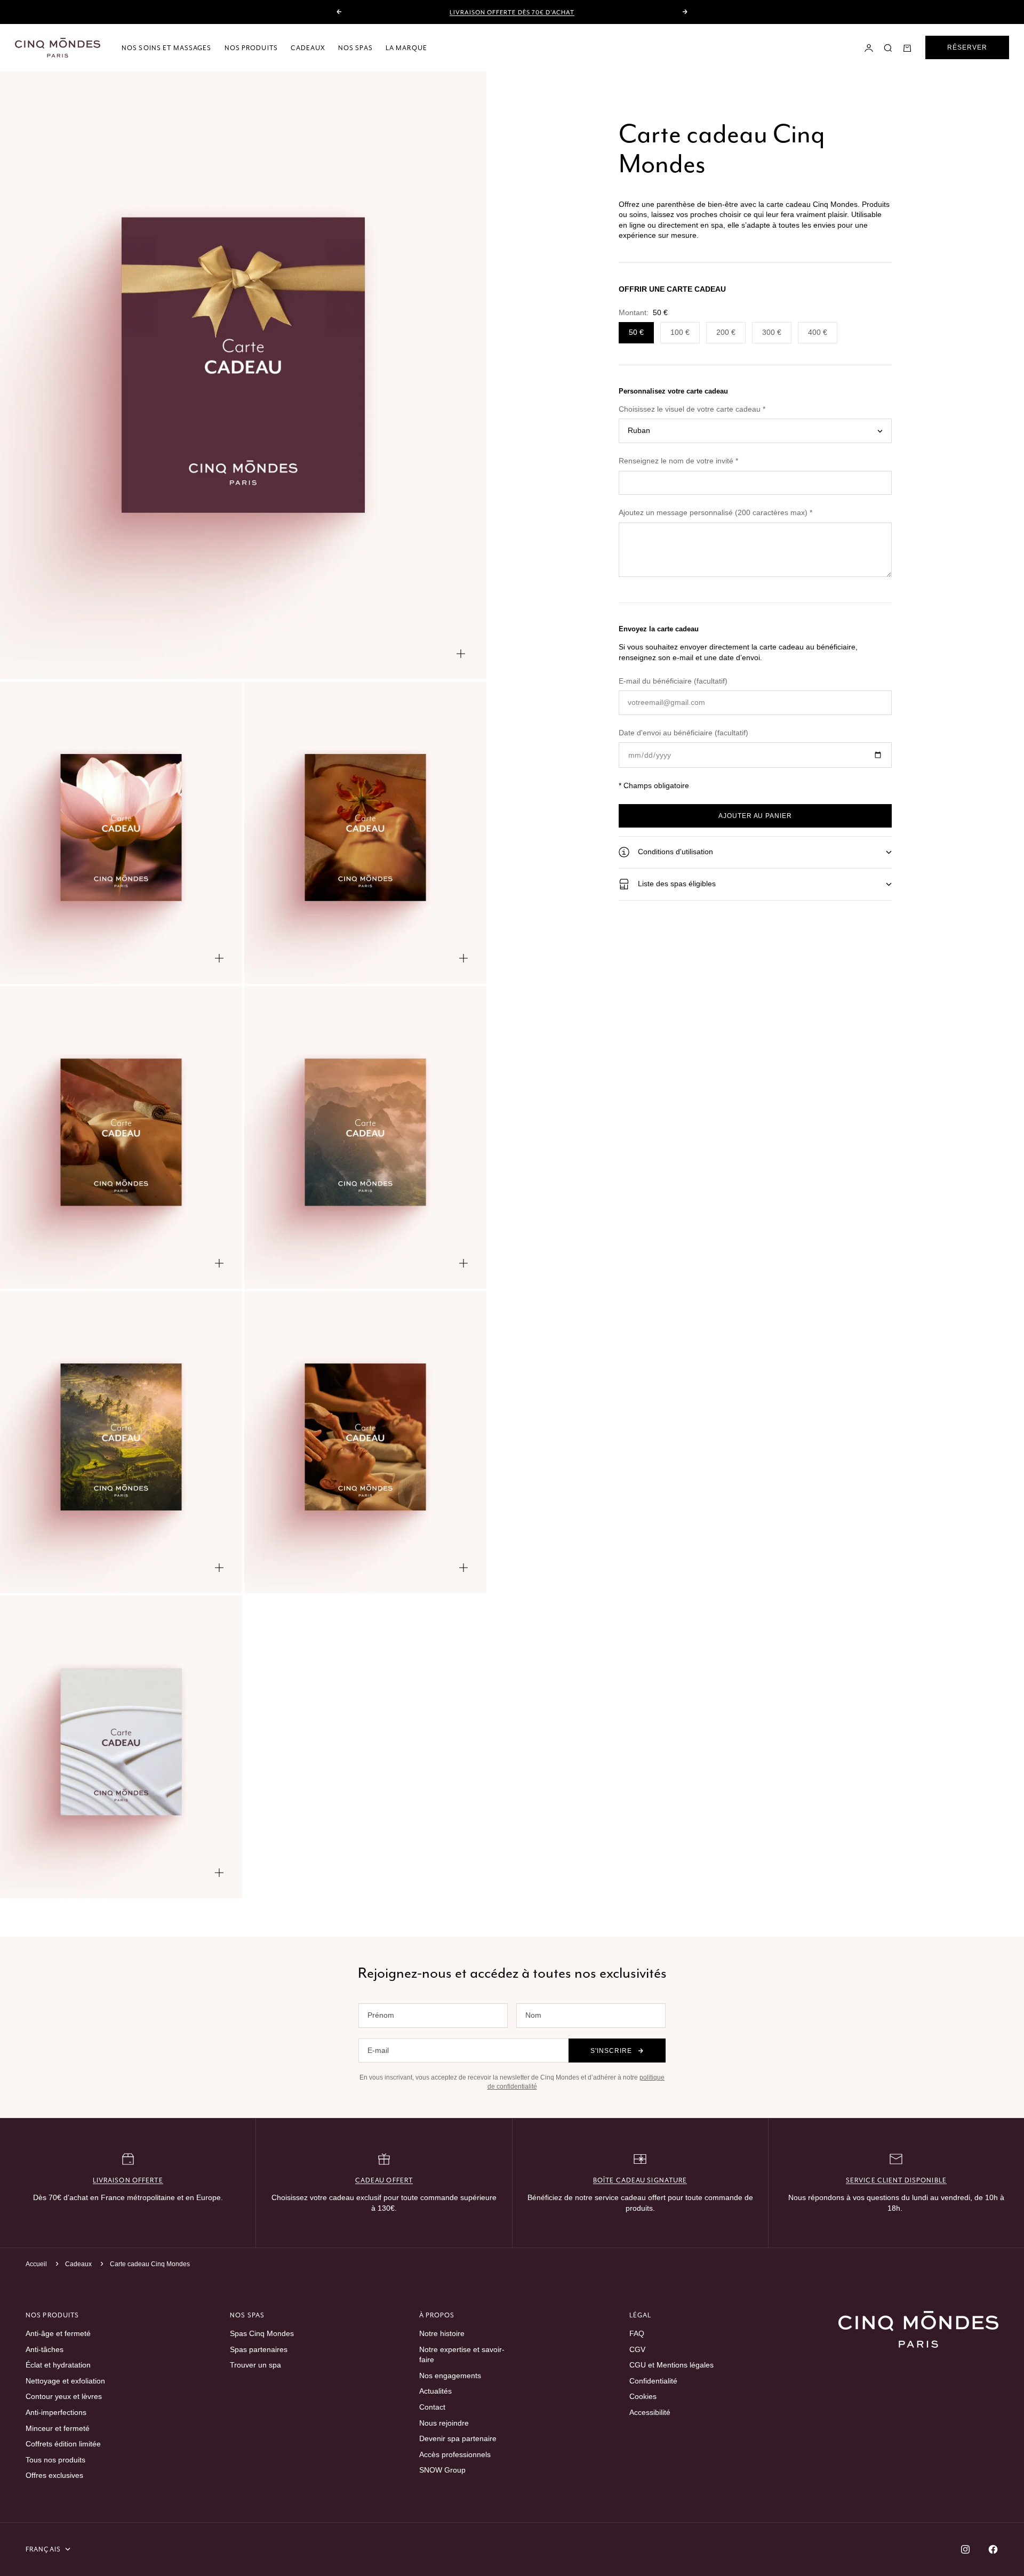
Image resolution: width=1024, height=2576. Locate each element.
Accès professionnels (455, 2454)
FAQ (637, 2333)
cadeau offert (384, 2180)
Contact (432, 2407)
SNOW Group (442, 2470)
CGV (637, 2349)
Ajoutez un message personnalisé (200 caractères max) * (715, 513)
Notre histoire (442, 2333)
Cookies (643, 2396)
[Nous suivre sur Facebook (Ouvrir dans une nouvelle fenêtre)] (993, 2549)
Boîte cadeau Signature (640, 2180)
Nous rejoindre (444, 2423)
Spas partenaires (259, 2349)
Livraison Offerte (128, 2180)
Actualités (435, 2391)
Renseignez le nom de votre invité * (678, 461)
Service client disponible (896, 2180)
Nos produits (251, 48)
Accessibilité (650, 2412)
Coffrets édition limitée (63, 2444)
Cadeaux (308, 48)
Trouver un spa (255, 2365)
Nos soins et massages (167, 48)
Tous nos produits (55, 2460)
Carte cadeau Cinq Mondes (150, 2264)
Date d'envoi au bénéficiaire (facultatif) (683, 733)
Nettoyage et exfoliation (65, 2381)
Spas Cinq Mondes (262, 2333)
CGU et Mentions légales (671, 2365)
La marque (406, 48)
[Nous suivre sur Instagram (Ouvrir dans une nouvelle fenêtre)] (965, 2549)
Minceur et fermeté (58, 2428)
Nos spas (355, 48)
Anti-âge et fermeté (58, 2333)
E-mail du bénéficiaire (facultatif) (673, 681)
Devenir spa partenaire (458, 2438)
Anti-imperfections (56, 2412)
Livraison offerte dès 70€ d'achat (512, 12)
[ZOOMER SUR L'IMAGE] (461, 654)
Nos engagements (450, 2376)
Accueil (36, 2264)
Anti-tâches (45, 2349)
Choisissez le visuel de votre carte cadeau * (692, 409)
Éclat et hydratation (58, 2365)
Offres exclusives (54, 2475)
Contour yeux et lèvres (64, 2396)
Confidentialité (653, 2381)
